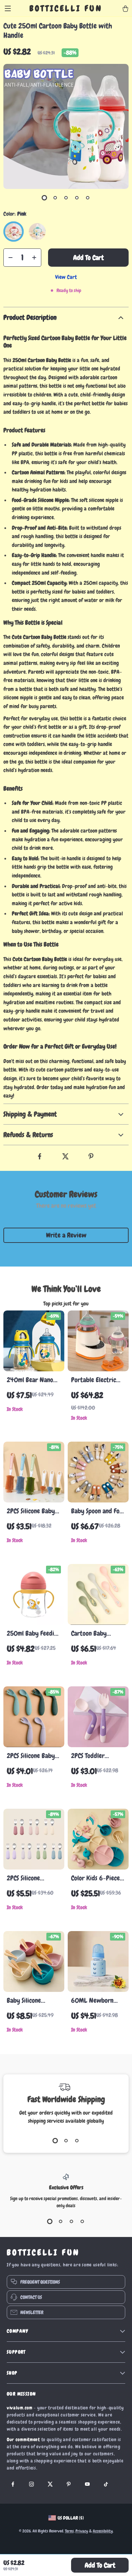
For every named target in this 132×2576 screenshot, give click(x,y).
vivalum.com (20, 2408)
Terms (69, 2531)
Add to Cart (100, 2565)
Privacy (82, 2531)
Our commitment (23, 2439)
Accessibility (103, 2531)
